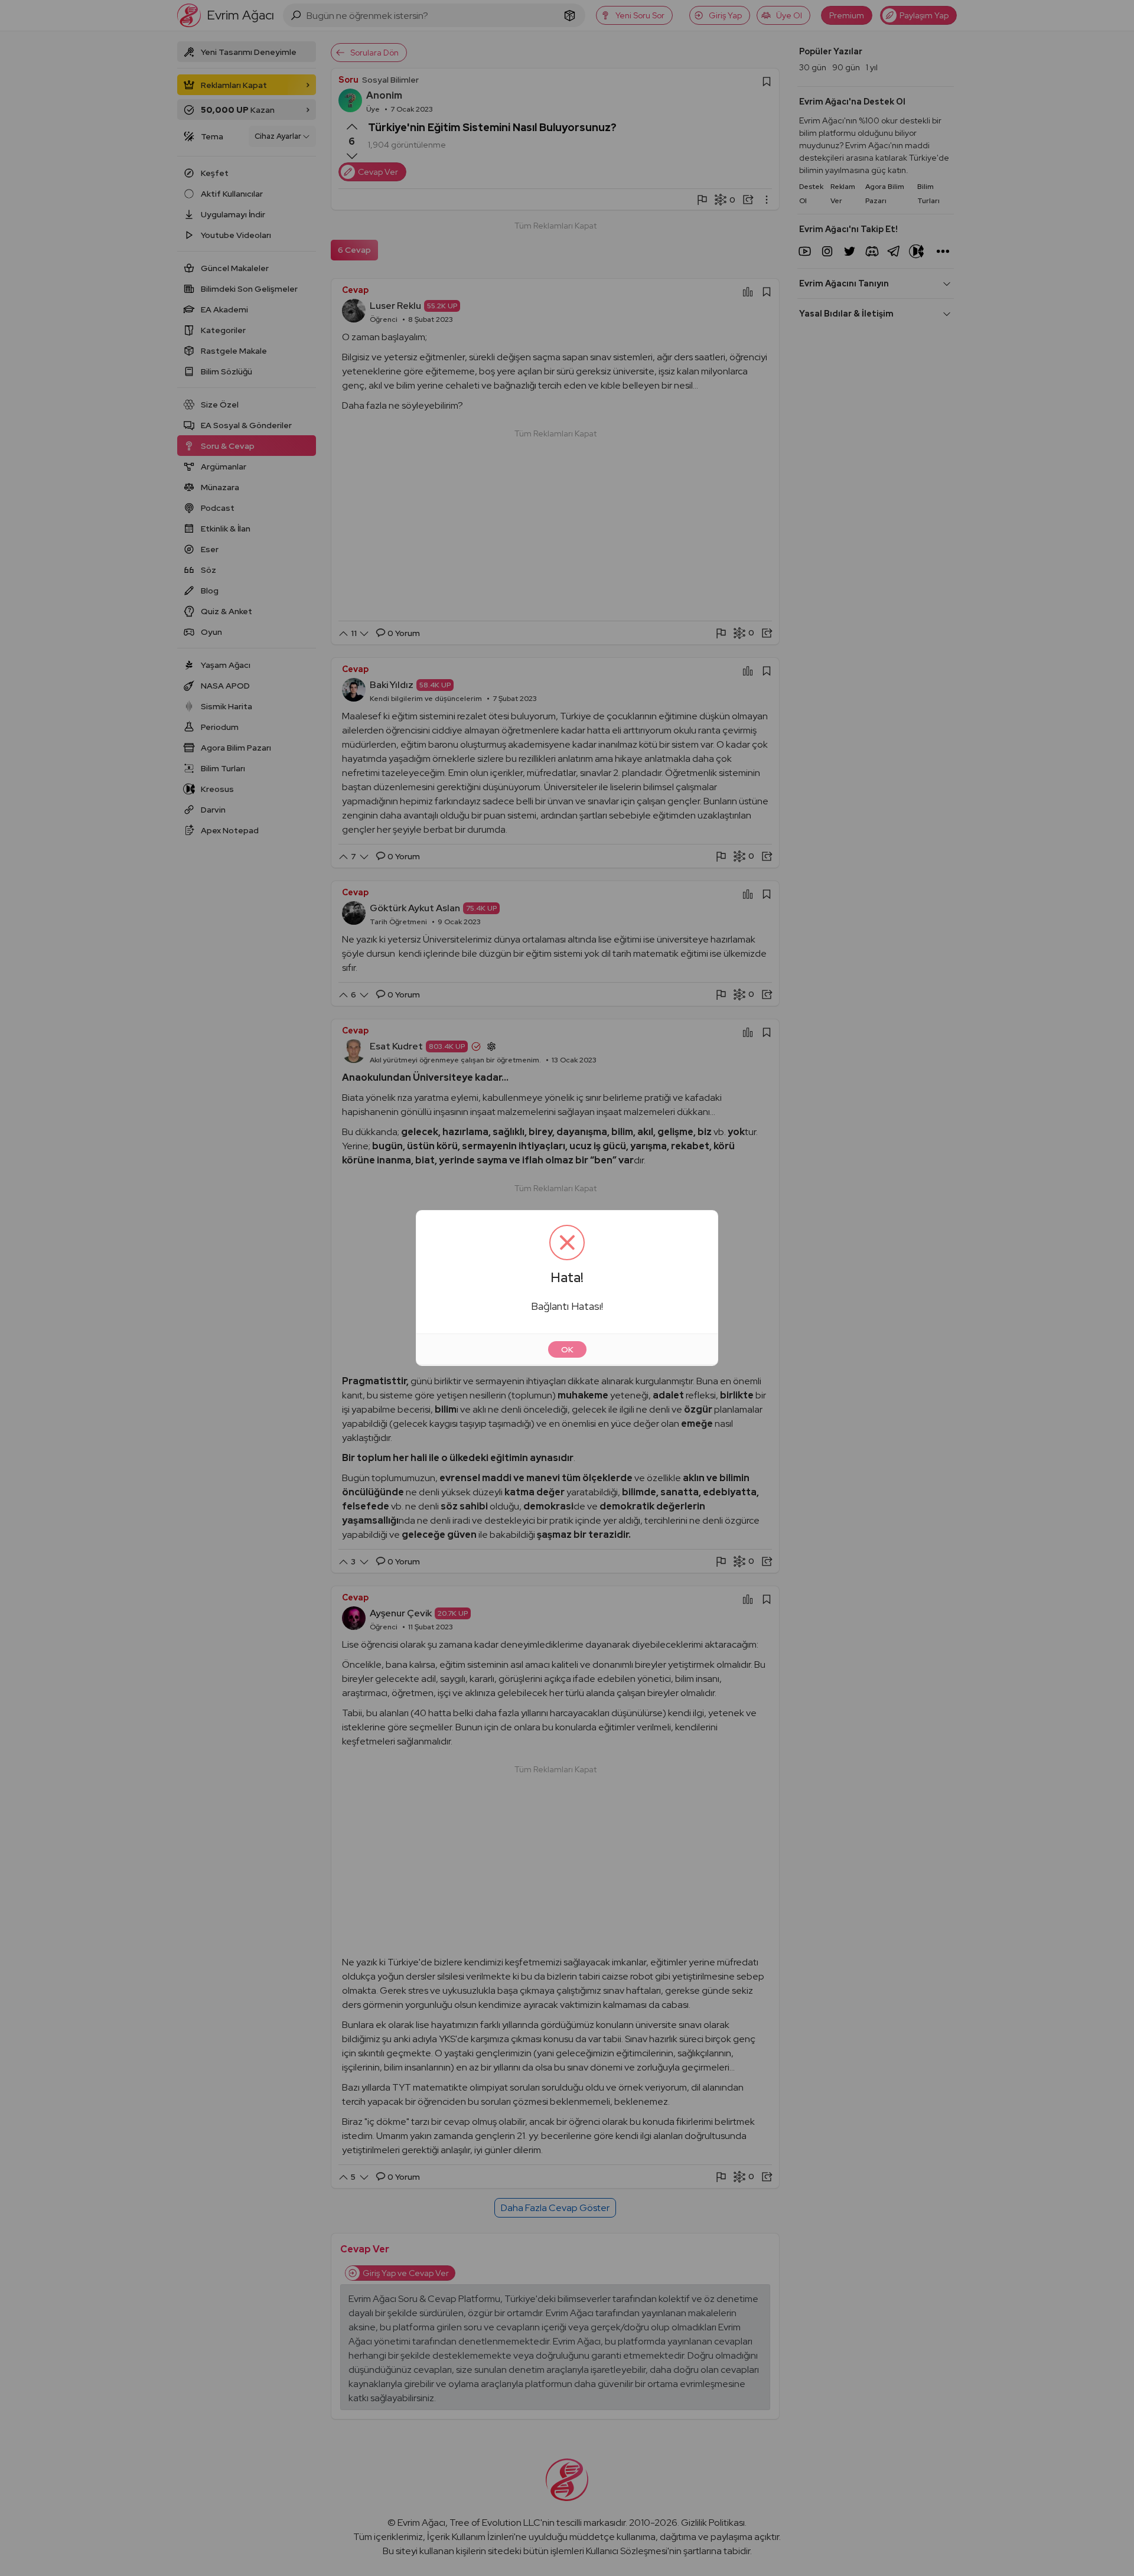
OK (567, 1349)
